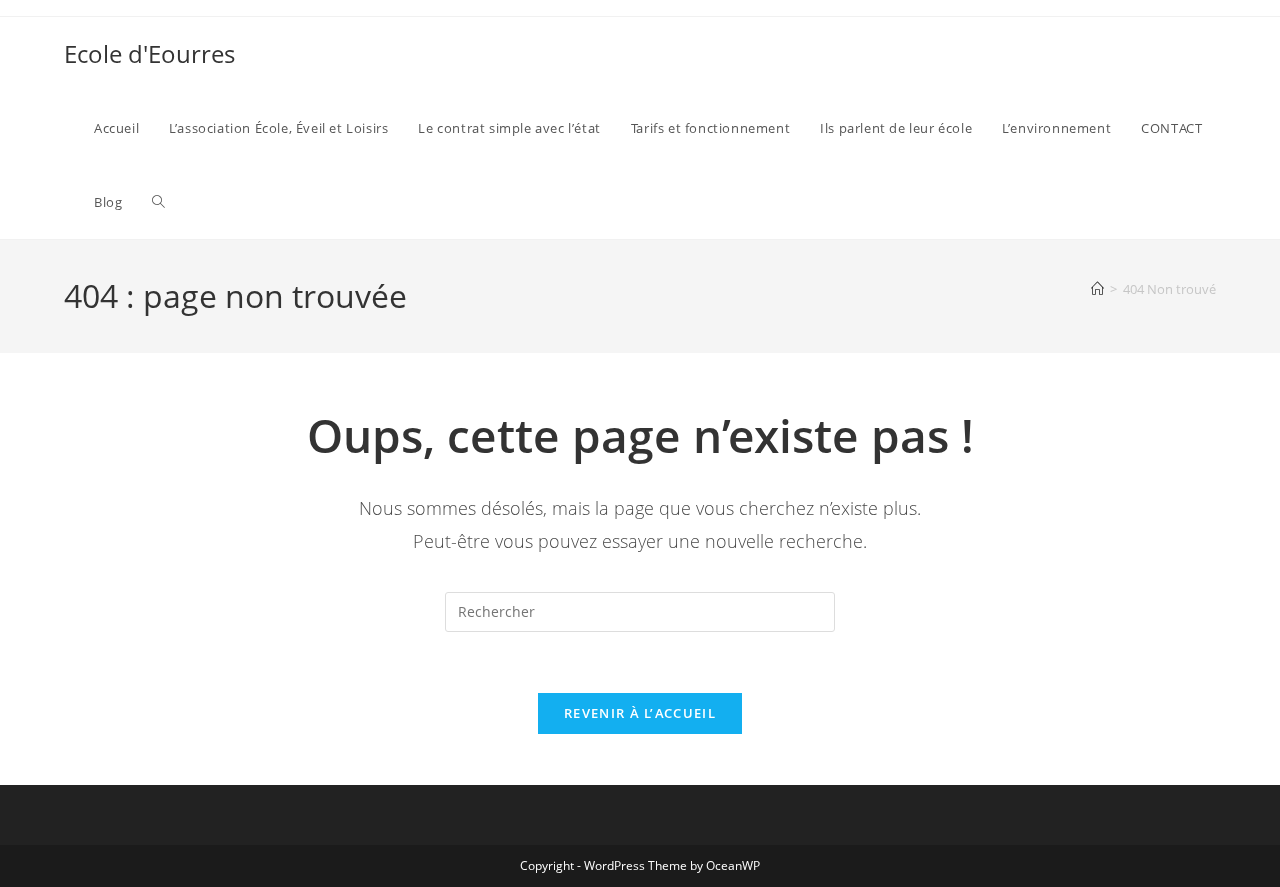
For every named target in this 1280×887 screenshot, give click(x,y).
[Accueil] (1097, 289)
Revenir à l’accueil (640, 713)
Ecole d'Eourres (149, 53)
